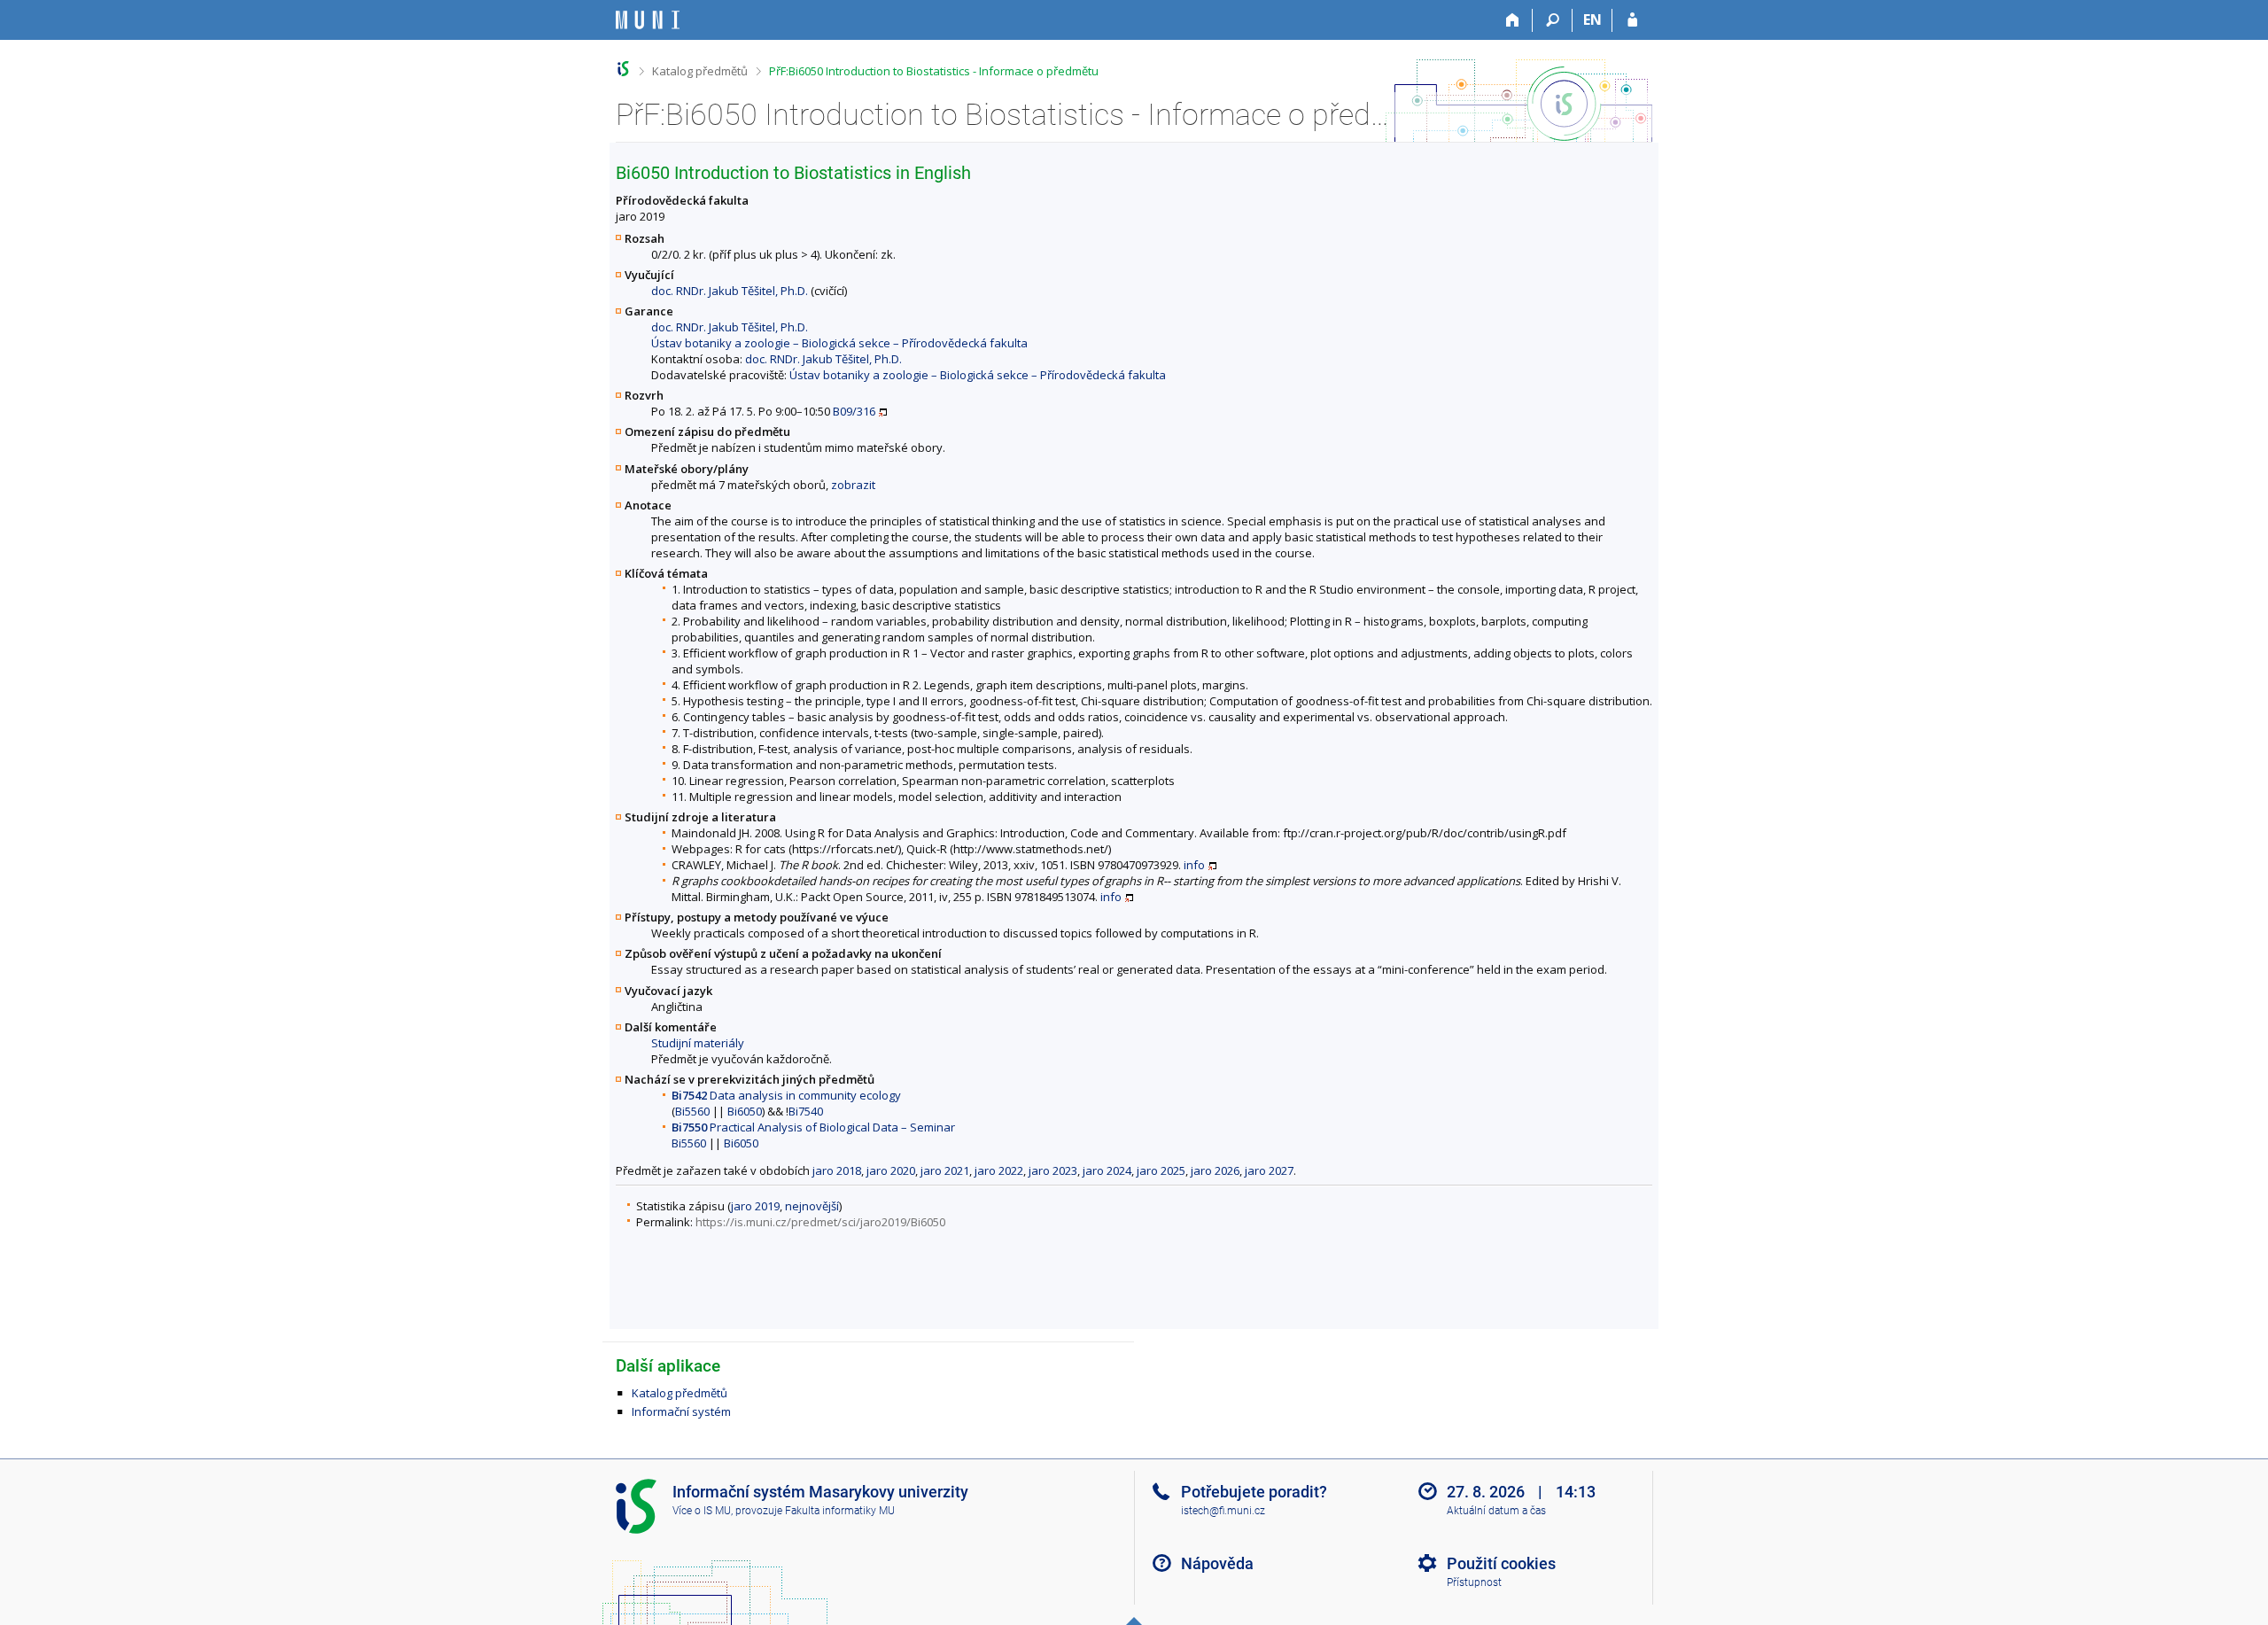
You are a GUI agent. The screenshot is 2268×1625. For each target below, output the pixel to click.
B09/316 (854, 411)
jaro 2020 (891, 1170)
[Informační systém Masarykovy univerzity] (648, 20)
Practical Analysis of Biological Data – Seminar (813, 1127)
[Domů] (1513, 20)
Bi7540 (806, 1111)
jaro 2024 (1107, 1170)
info (1194, 865)
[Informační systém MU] (623, 69)
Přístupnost (1474, 1582)
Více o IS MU (702, 1511)
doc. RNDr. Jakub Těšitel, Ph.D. (730, 291)
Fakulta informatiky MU (840, 1511)
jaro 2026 (1215, 1170)
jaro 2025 (1161, 1170)
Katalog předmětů (700, 71)
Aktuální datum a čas (1496, 1511)
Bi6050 (745, 1111)
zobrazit (853, 485)
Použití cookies (1501, 1563)
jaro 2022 (999, 1170)
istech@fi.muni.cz (1223, 1511)
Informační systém (681, 1411)
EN (1592, 19)
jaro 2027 (1269, 1170)
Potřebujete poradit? (1254, 1492)
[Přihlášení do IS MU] (1632, 20)
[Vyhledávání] (1553, 20)
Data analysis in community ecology (786, 1095)
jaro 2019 (755, 1206)
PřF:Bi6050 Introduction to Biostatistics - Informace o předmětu (934, 71)
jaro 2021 (945, 1170)
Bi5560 (692, 1111)
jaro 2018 (837, 1170)
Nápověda (1217, 1563)
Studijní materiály (698, 1043)
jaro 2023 (1053, 1170)
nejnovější (812, 1206)
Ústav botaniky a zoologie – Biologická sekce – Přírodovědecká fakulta (839, 343)
